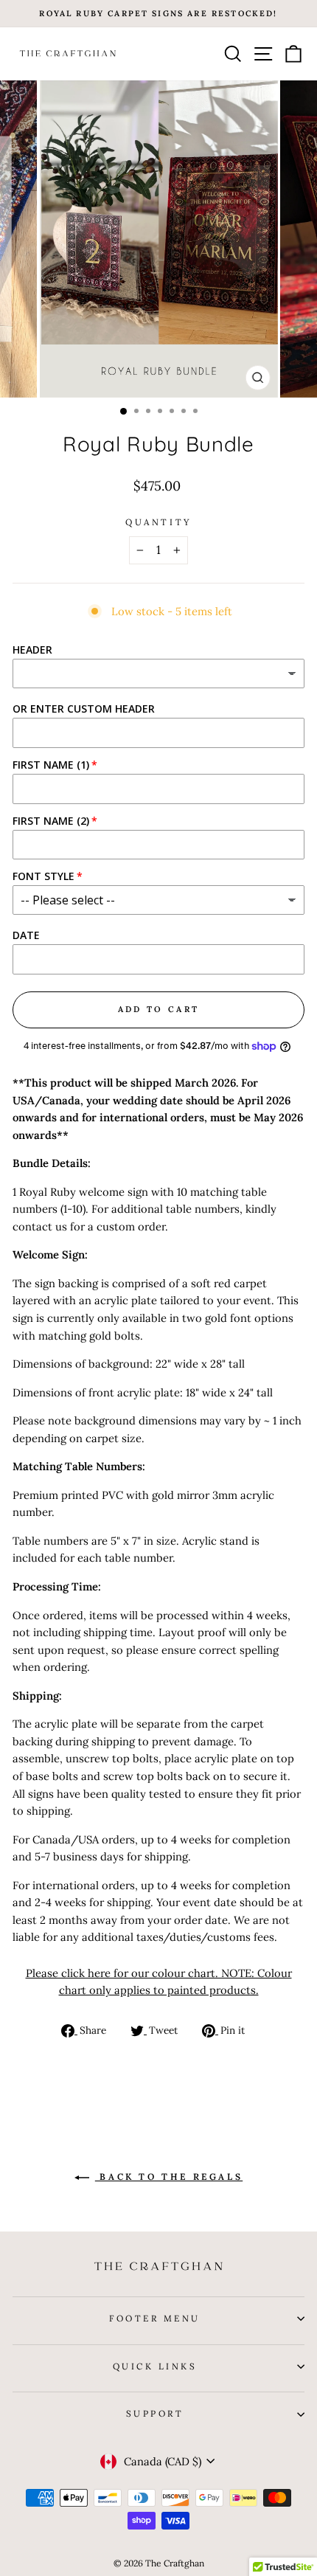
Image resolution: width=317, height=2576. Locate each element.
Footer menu (155, 2318)
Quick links (155, 2366)
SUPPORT (155, 2413)
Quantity (158, 522)
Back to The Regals (169, 2177)
